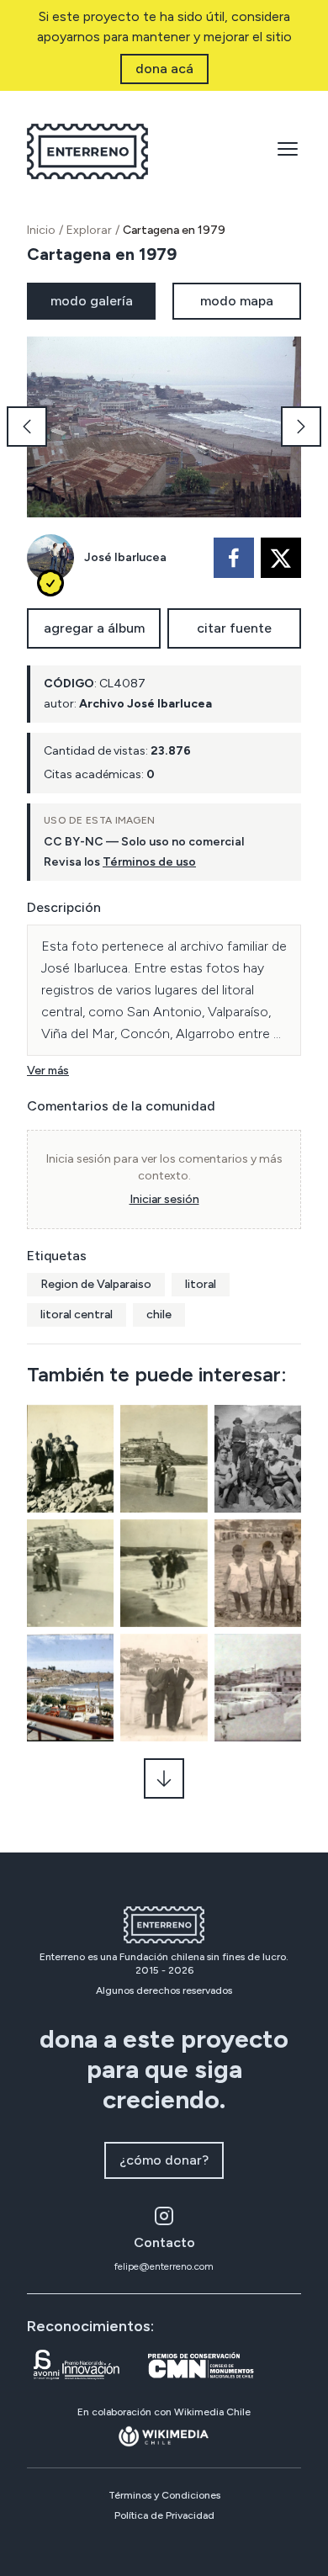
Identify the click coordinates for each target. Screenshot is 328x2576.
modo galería (92, 301)
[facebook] (234, 558)
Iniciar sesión (164, 1199)
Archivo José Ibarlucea (145, 704)
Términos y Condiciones (164, 2495)
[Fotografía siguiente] (301, 427)
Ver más (48, 1071)
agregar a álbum (94, 628)
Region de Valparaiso (96, 1284)
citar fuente (234, 628)
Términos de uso (149, 862)
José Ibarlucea (125, 557)
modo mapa (237, 301)
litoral (201, 1284)
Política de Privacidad (164, 2515)
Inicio (41, 230)
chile (159, 1315)
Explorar (89, 230)
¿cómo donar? (164, 2160)
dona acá (164, 69)
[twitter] (281, 558)
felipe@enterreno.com (164, 2266)
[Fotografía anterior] (27, 427)
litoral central (77, 1315)
